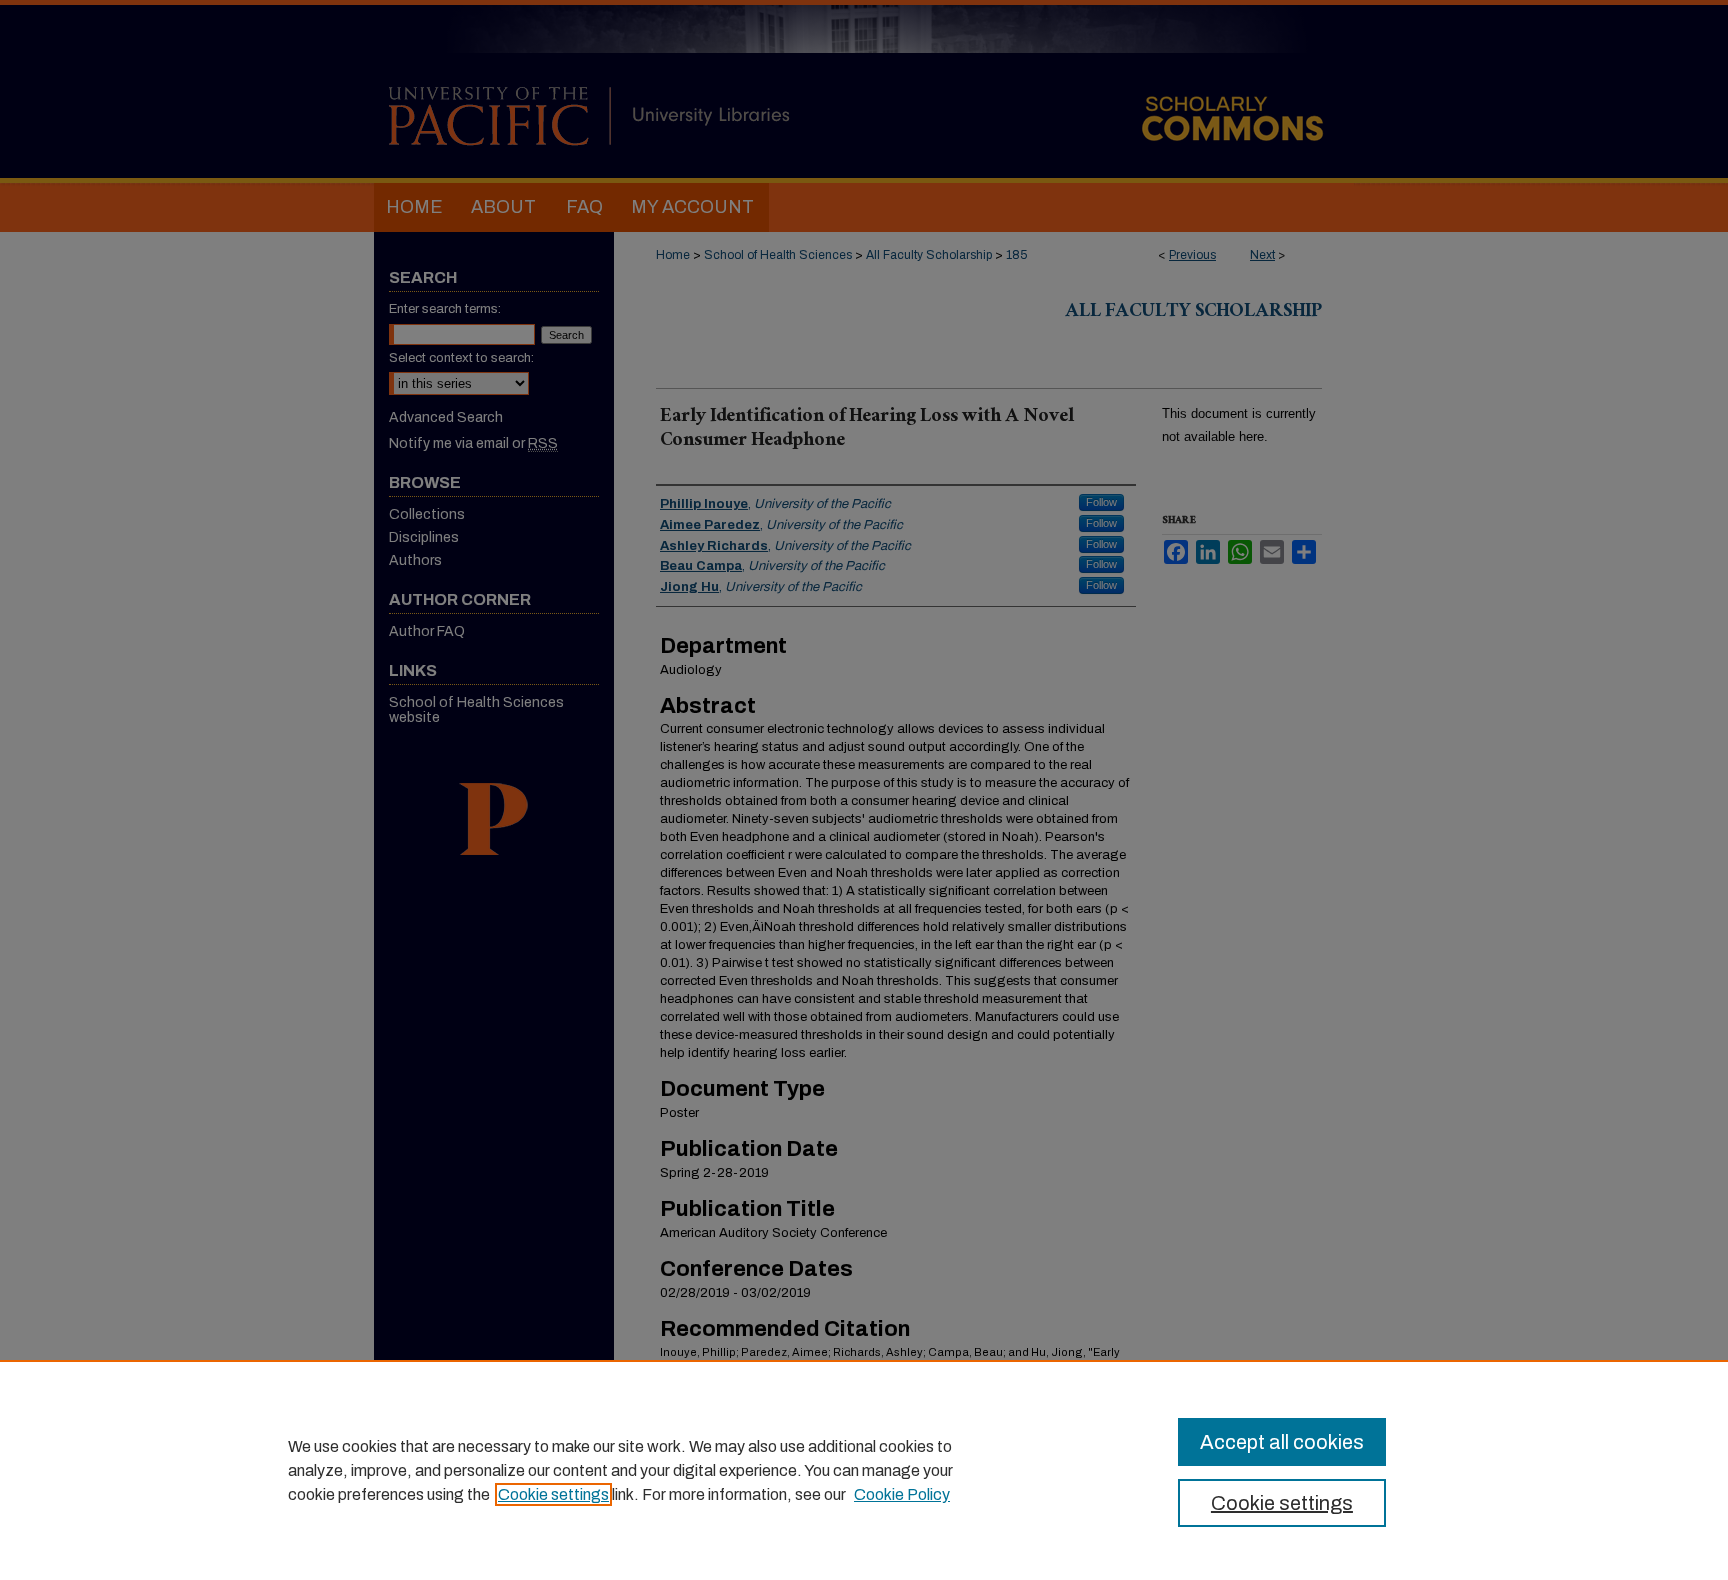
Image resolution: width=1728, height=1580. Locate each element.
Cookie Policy (902, 1494)
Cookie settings (553, 1494)
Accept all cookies (1282, 1442)
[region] (864, 1470)
